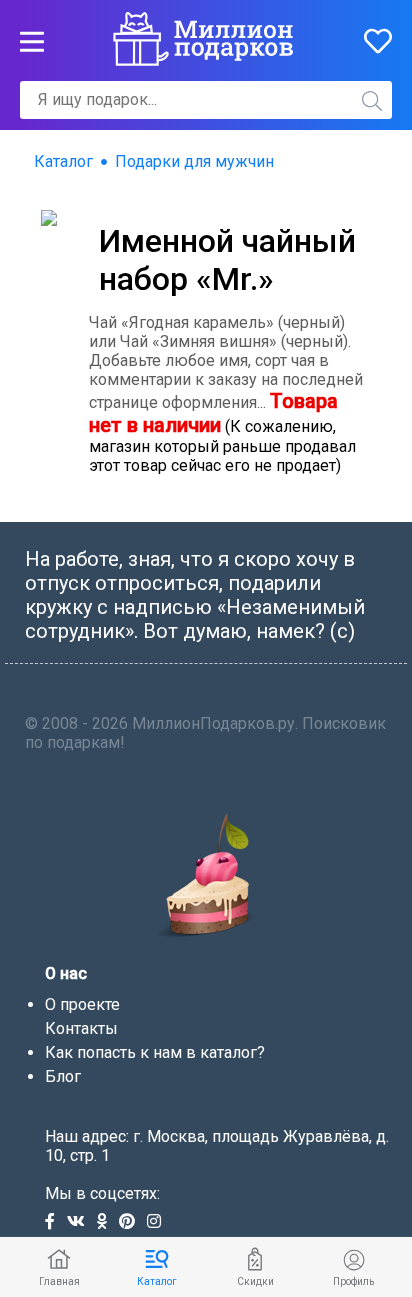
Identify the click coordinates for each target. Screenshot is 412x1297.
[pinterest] (133, 1222)
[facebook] (56, 1222)
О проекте (82, 1004)
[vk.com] (82, 1222)
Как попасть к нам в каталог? (155, 1052)
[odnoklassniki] (108, 1222)
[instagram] (158, 1222)
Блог (63, 1076)
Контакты (81, 1028)
